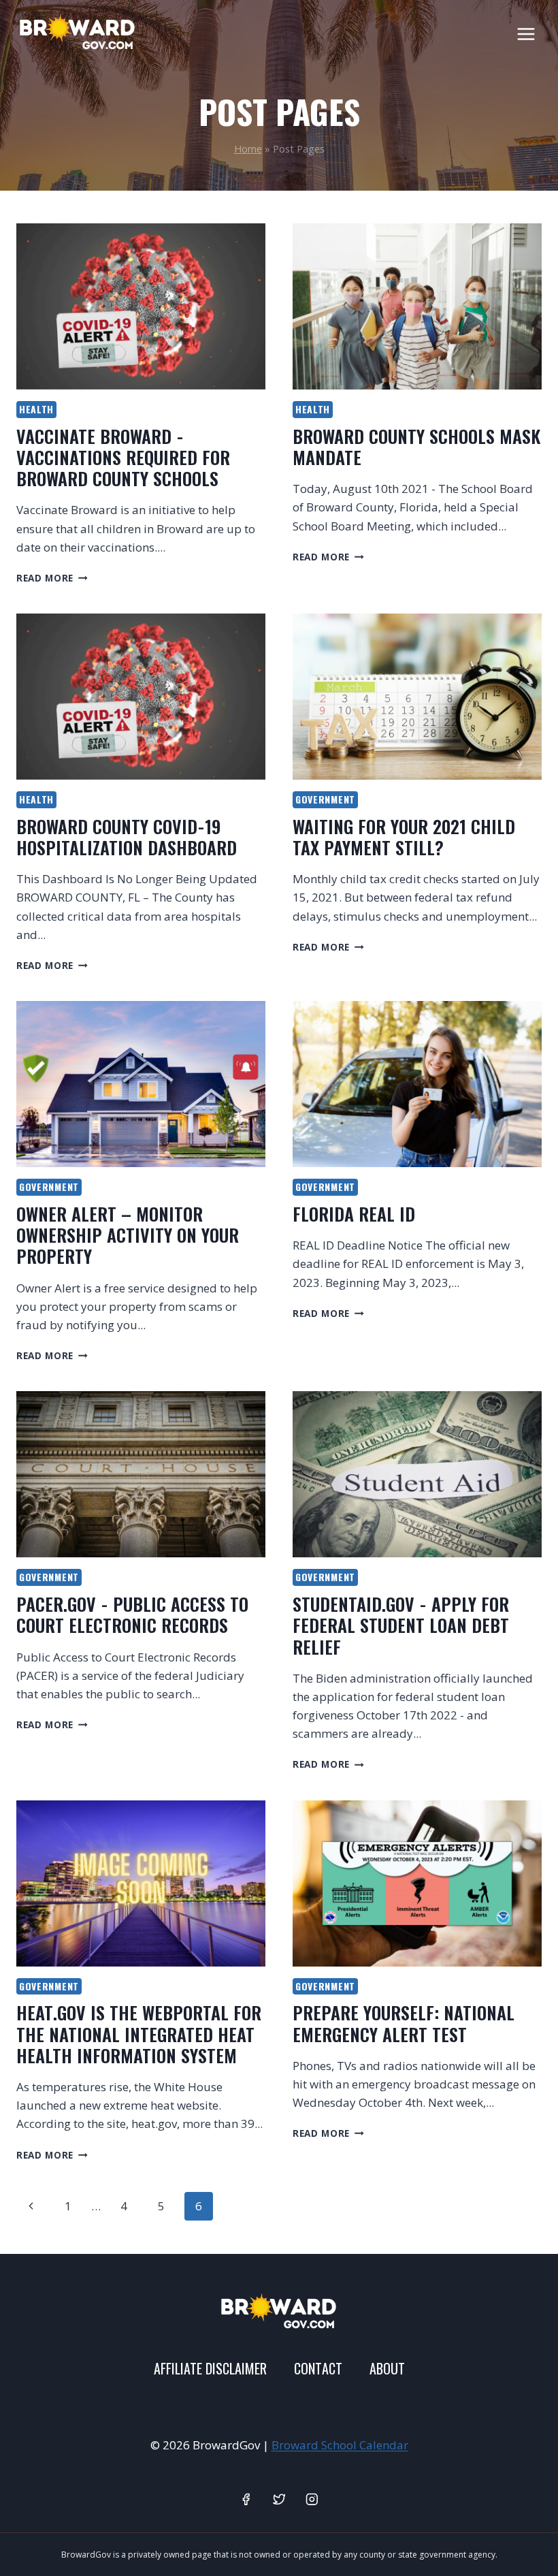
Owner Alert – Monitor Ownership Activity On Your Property (128, 1235)
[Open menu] (526, 34)
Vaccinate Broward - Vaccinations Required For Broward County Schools (123, 457)
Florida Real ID (354, 1214)
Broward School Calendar (340, 2445)
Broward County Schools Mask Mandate (416, 447)
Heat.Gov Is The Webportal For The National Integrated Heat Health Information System (139, 2034)
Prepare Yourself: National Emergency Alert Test (404, 2023)
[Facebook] (246, 2499)
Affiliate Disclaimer (210, 2368)
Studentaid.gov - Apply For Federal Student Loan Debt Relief (401, 1625)
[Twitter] (279, 2499)
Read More (52, 578)
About (387, 2368)
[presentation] (141, 306)
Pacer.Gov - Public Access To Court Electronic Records (132, 1615)
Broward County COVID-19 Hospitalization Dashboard (127, 837)
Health (36, 409)
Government (325, 799)
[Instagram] (312, 2499)
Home (248, 149)
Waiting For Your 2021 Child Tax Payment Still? (404, 837)
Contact (318, 2368)
